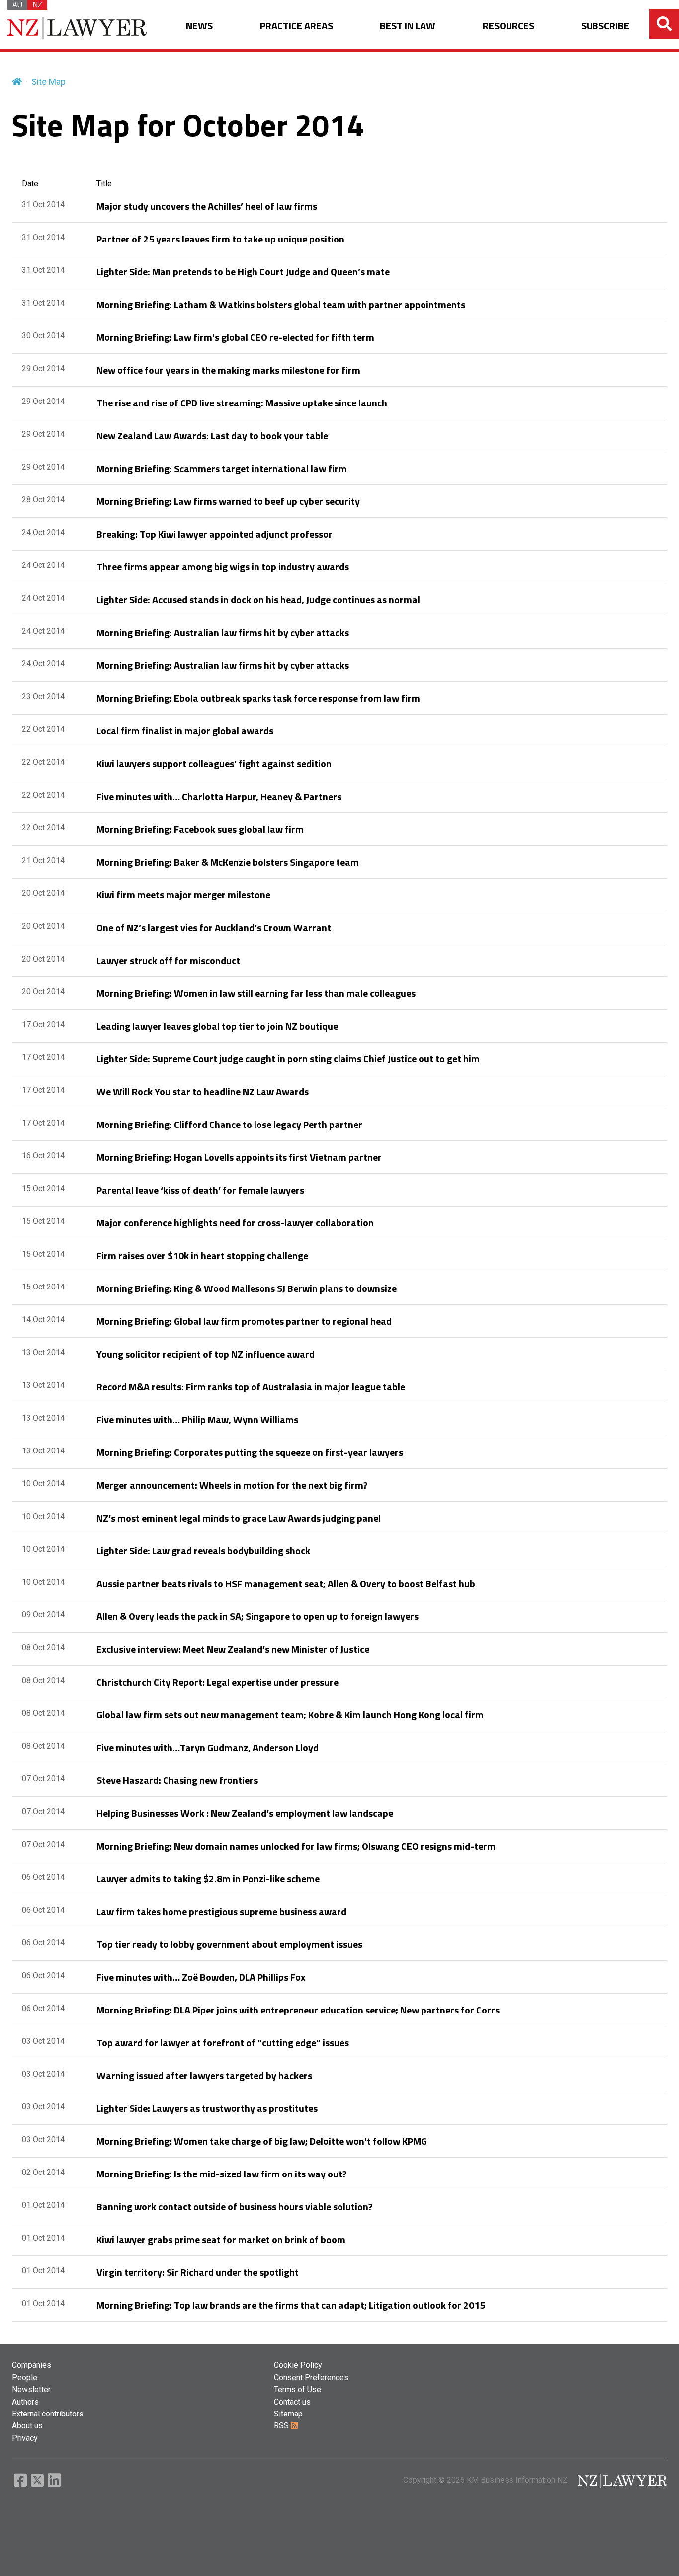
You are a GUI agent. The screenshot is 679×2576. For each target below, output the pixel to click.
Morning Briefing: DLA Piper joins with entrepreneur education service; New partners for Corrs (298, 2010)
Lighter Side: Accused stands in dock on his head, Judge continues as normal (258, 600)
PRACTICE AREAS (297, 26)
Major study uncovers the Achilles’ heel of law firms (207, 206)
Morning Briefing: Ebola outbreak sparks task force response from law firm (258, 698)
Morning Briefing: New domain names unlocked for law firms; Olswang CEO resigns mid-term (296, 1846)
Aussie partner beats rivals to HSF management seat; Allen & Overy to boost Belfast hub (286, 1583)
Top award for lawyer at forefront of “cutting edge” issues (223, 2043)
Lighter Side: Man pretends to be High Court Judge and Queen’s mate (243, 272)
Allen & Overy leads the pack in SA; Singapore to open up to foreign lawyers (257, 1616)
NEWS (199, 26)
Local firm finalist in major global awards (185, 731)
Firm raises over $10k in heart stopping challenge (202, 1255)
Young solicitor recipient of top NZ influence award (206, 1354)
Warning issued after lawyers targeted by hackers (204, 2075)
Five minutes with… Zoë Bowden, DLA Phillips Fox (201, 1977)
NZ (37, 5)
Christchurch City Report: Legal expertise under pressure (217, 1682)
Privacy (25, 2438)
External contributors (48, 2414)
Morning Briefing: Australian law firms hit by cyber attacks (223, 632)
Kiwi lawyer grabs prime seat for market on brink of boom (221, 2239)
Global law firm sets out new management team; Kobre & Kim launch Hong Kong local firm (290, 1715)
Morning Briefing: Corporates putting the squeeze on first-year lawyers (250, 1452)
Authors (25, 2402)
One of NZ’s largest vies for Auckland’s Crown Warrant (214, 927)
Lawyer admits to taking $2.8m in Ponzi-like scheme (208, 1879)
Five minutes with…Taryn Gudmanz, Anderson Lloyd (208, 1747)
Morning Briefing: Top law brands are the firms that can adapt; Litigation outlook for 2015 (291, 2305)
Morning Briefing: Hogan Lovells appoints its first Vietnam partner (239, 1157)
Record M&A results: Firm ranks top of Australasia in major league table (251, 1387)
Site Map (48, 82)
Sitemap (288, 2414)
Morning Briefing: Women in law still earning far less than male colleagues (256, 993)
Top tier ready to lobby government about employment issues (229, 1944)
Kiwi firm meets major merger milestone (183, 895)
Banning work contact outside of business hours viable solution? (235, 2207)
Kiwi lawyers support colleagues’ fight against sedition (214, 764)
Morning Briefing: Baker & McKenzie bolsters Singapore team (228, 862)
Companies (32, 2365)
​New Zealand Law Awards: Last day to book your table (212, 436)
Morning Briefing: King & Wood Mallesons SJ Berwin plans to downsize (247, 1288)
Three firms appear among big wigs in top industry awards (223, 567)
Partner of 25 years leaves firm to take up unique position (220, 239)
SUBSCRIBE (605, 26)
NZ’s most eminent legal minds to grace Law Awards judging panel (239, 1518)
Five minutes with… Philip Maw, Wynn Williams (197, 1419)
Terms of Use (297, 2389)
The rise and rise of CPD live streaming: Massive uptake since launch (242, 403)
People (25, 2377)
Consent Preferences (311, 2377)
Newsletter (31, 2389)
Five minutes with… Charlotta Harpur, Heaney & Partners (219, 796)
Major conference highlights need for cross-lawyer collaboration (235, 1223)
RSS (282, 2426)
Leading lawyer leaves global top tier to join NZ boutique (217, 1026)
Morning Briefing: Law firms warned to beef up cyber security (228, 501)
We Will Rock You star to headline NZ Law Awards (203, 1091)
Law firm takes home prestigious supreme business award (221, 1911)
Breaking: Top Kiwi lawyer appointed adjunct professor (214, 534)
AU (17, 5)
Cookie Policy (298, 2365)
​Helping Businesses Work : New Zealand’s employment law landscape (245, 1813)
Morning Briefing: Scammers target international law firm (222, 468)
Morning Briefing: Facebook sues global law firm (200, 829)
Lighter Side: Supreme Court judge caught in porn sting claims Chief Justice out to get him (288, 1059)
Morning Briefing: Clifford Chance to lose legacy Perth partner (229, 1124)
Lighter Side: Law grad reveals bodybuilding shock (203, 1551)
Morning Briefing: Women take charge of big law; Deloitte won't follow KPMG (262, 2141)
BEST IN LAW (408, 26)
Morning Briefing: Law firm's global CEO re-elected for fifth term (235, 337)
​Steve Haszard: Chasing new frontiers (177, 1780)
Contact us (292, 2402)
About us (27, 2426)
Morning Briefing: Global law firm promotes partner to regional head (244, 1321)
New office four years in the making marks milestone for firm (228, 370)
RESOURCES (509, 26)
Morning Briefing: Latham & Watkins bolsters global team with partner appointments (281, 304)
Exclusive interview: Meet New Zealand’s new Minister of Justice (233, 1649)
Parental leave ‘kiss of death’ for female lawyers (200, 1190)
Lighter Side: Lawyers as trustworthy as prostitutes (207, 2108)
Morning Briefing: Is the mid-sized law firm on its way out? (222, 2174)
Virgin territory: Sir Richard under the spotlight (198, 2272)
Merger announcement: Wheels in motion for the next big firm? (232, 1485)
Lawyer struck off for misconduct (168, 960)
